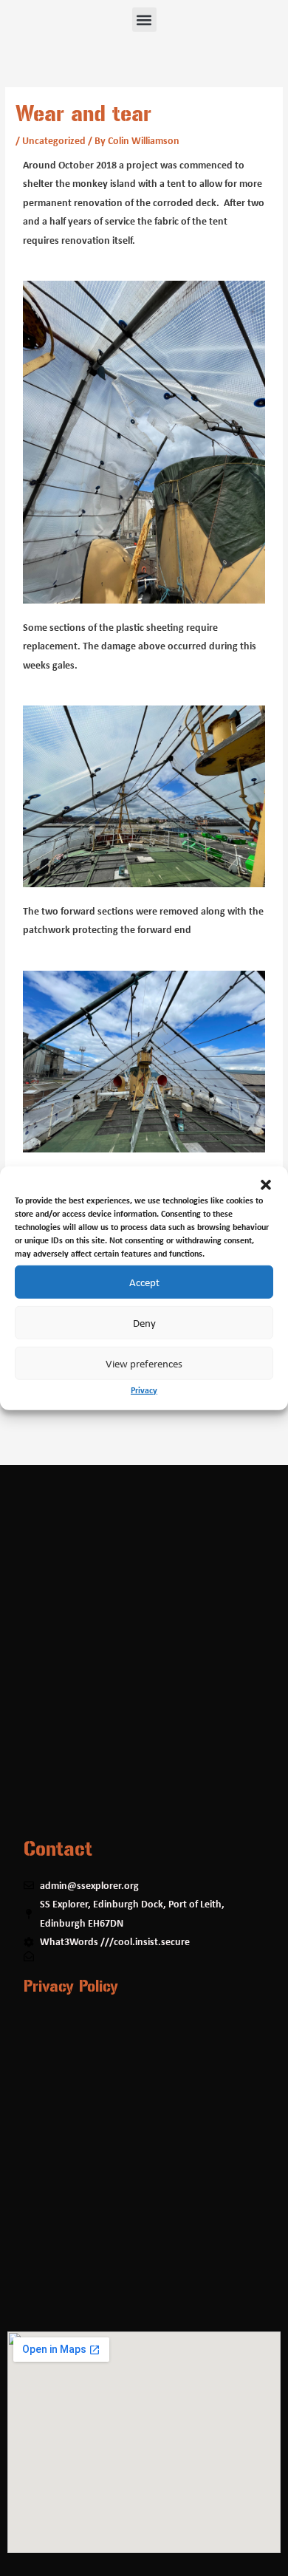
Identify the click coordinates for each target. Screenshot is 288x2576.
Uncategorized (54, 140)
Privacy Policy (71, 1986)
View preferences (144, 1363)
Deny (144, 1322)
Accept (144, 1282)
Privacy (144, 1389)
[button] (266, 1184)
